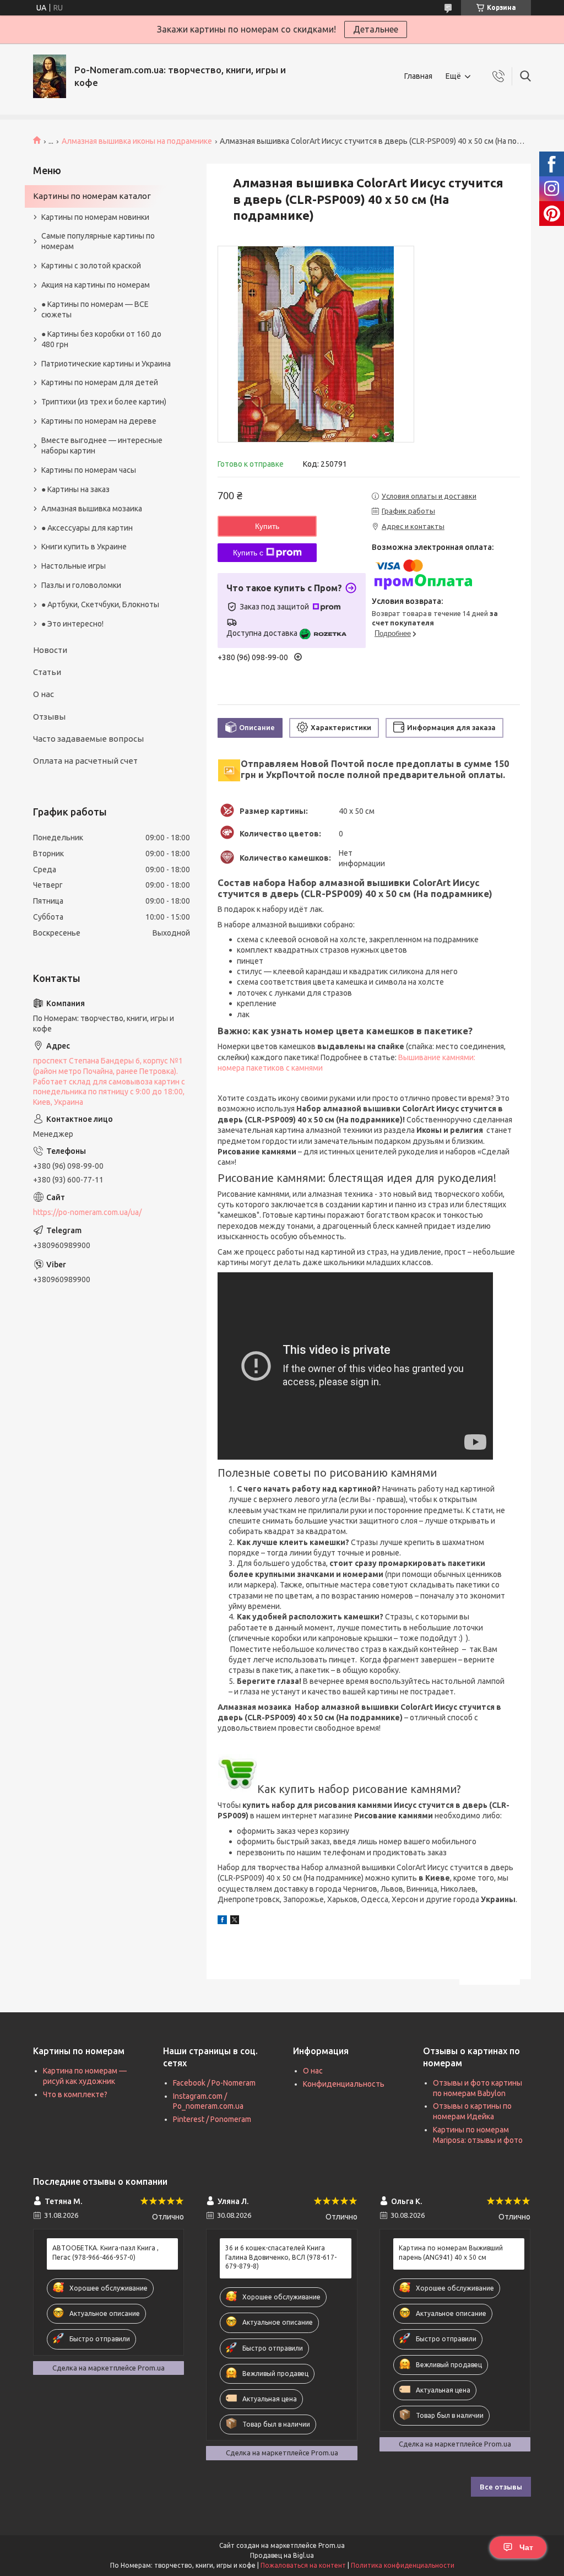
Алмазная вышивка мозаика (92, 509)
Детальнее (376, 29)
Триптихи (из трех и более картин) (104, 402)
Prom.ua (332, 2545)
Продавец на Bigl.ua (282, 2555)
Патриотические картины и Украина (106, 364)
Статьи (47, 672)
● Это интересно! (72, 624)
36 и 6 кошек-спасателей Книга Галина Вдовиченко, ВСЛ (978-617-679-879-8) (281, 2257)
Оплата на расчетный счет (85, 761)
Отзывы (49, 717)
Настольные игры (74, 566)
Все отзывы (501, 2487)
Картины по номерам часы (89, 470)
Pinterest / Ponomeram (212, 2119)
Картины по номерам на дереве (99, 421)
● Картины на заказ (75, 489)
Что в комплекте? (75, 2094)
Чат (526, 2547)
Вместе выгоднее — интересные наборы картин (102, 445)
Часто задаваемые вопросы (88, 739)
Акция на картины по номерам (96, 285)
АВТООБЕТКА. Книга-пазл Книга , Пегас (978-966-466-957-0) (105, 2252)
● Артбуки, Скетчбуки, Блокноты (100, 604)
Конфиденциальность (344, 2084)
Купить (267, 526)
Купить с (248, 553)
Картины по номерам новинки (95, 217)
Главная (418, 76)
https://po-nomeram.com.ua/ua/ (87, 1212)
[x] (235, 1921)
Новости (50, 650)
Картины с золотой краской (91, 266)
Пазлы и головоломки (81, 585)
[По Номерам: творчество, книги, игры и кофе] (50, 76)
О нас (44, 694)
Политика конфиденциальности (403, 2565)
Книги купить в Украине (84, 547)
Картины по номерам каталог (92, 196)
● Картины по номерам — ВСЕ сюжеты (95, 309)
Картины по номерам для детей (100, 382)
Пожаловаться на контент (303, 2565)
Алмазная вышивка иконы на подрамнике (137, 141)
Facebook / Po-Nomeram (214, 2083)
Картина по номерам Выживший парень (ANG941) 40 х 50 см (451, 2252)
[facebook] (222, 1921)
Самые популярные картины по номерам (98, 241)
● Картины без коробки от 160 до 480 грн (101, 339)
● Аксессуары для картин (87, 528)
